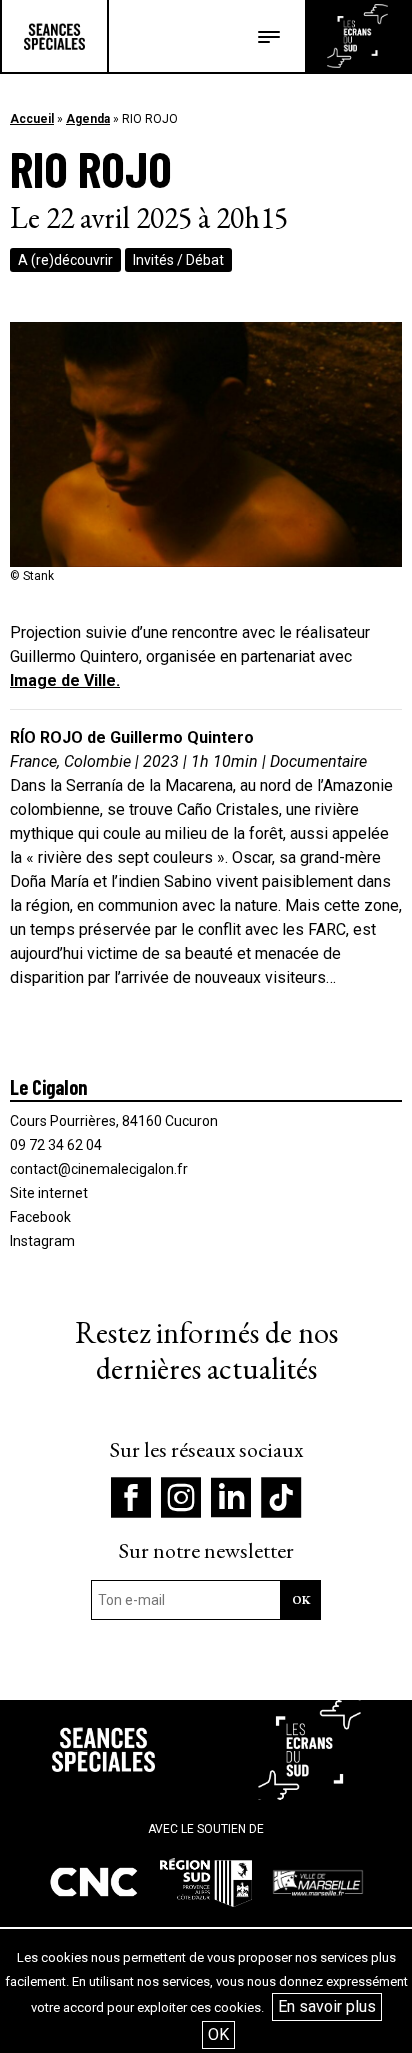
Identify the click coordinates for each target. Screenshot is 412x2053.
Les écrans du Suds (357, 36)
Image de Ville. (65, 680)
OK (218, 2034)
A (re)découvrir (65, 260)
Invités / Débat (178, 260)
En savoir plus (327, 2006)
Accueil (32, 119)
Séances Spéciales (54, 36)
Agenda (88, 119)
